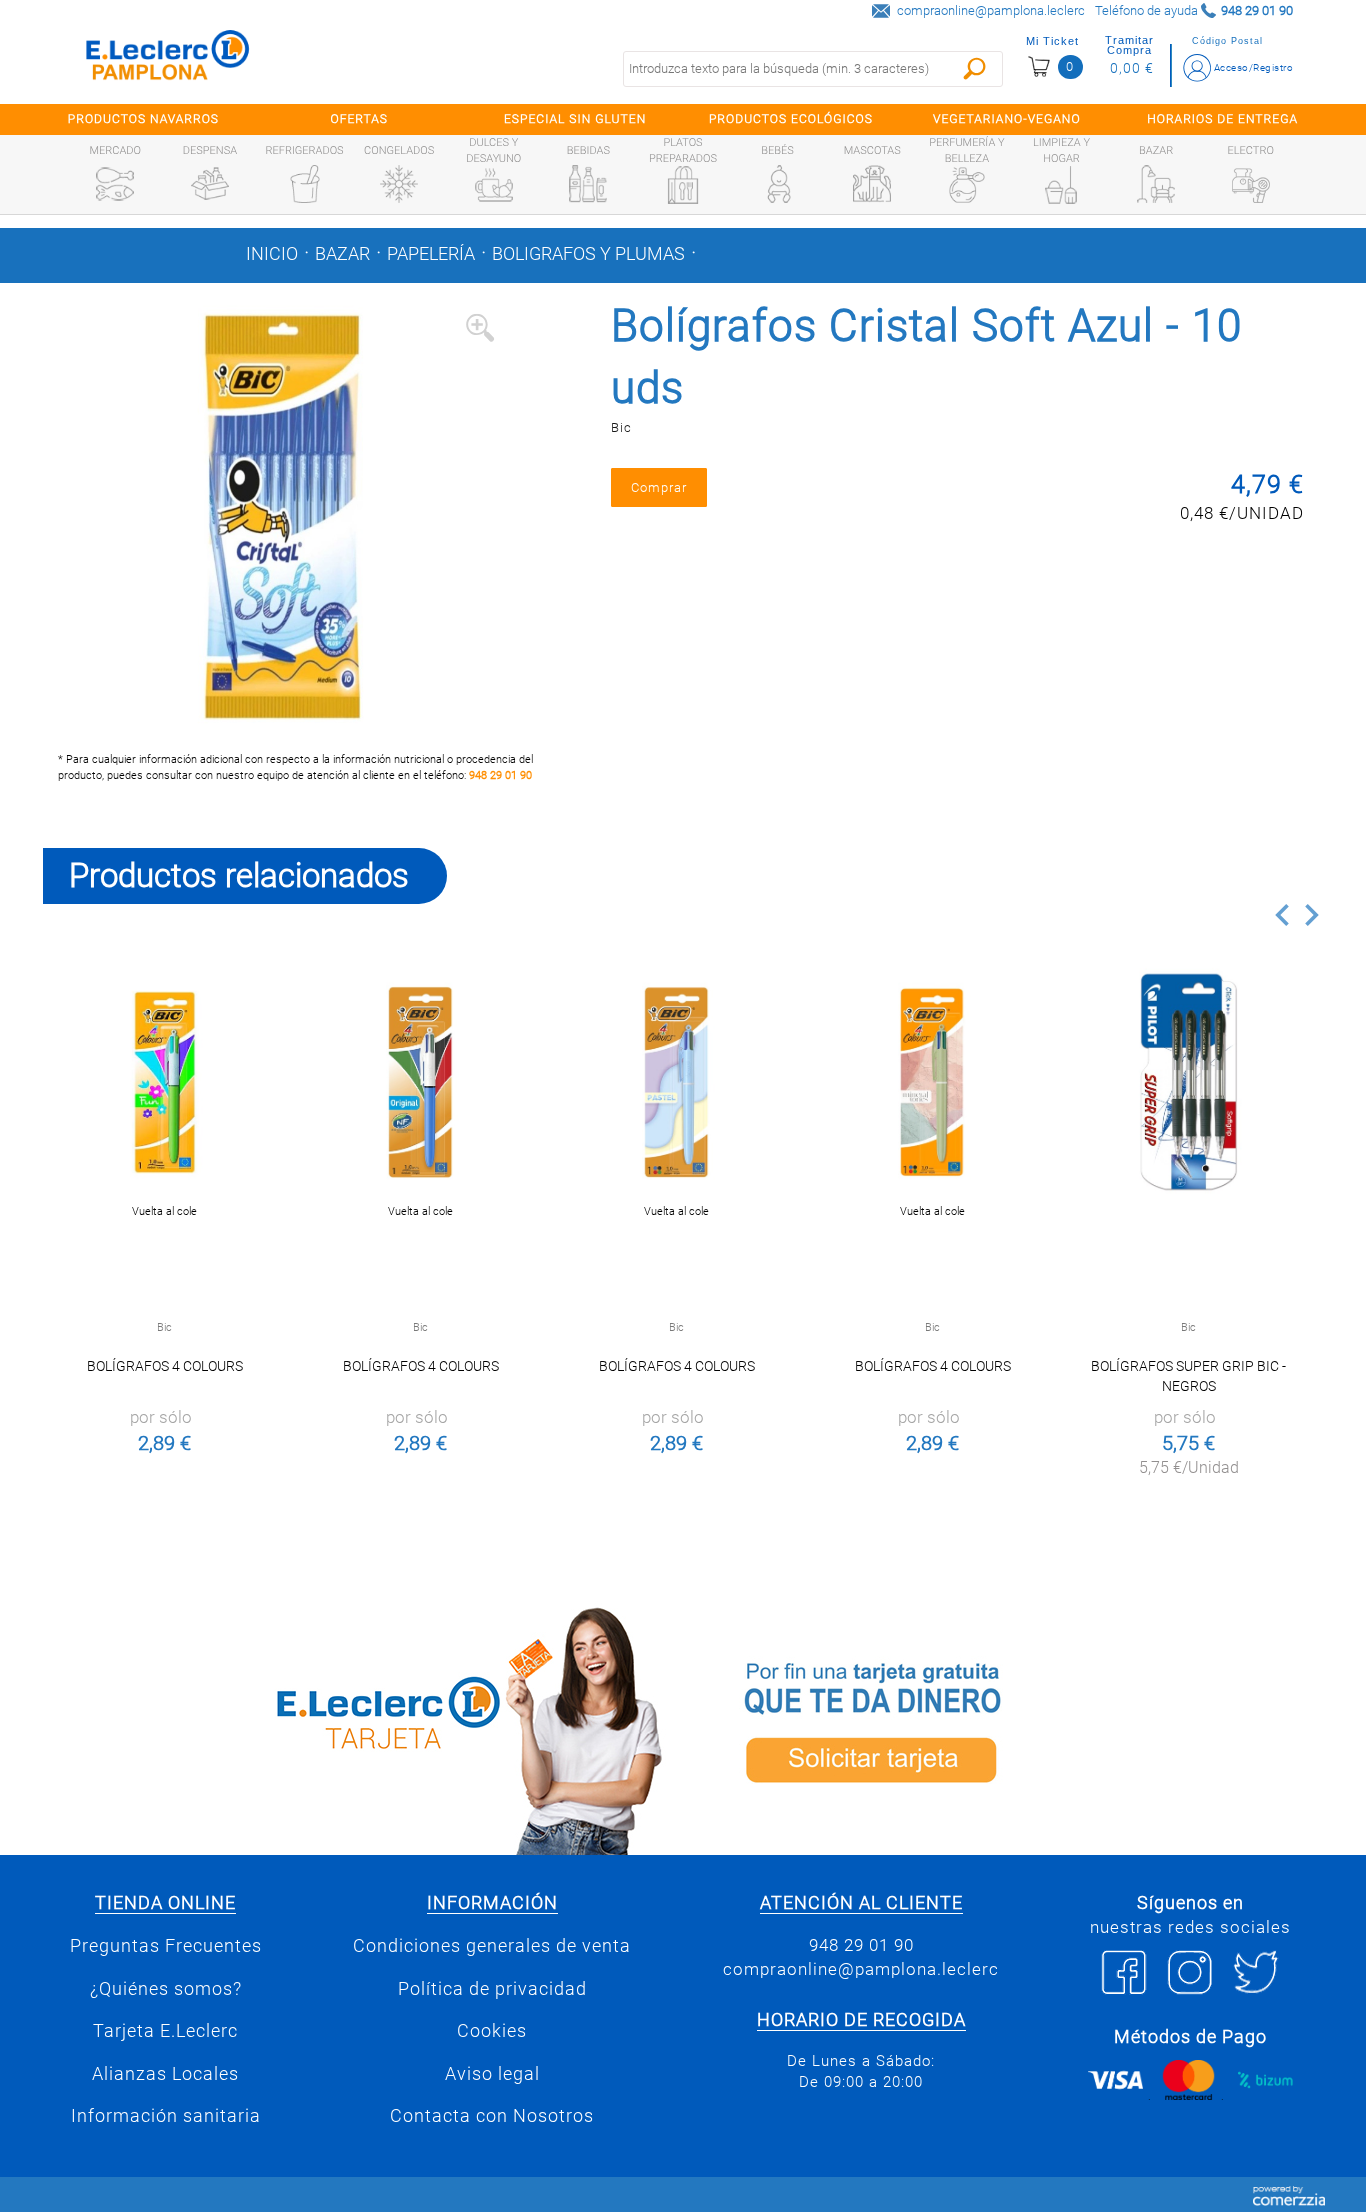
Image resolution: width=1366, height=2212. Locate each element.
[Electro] (1251, 184)
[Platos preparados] (683, 185)
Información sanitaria (166, 2116)
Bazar (342, 254)
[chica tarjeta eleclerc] (358, 1727)
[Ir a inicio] (168, 59)
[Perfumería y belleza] (967, 185)
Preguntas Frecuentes (166, 1946)
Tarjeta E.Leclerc (165, 2031)
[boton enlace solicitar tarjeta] (1008, 1727)
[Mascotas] (872, 184)
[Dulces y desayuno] (494, 185)
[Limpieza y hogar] (1061, 185)
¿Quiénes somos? (166, 1989)
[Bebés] (778, 184)
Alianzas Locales (165, 2074)
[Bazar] (1156, 184)
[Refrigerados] (305, 184)
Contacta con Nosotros (492, 2116)
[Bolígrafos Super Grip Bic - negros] (1188, 1082)
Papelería (431, 254)
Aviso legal (492, 2074)
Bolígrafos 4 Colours (165, 1366)
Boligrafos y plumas (588, 254)
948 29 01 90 (500, 775)
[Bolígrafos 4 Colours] (164, 1082)
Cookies (492, 2031)
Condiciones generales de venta (492, 1946)
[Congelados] (399, 184)
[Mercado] (115, 184)
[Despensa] (210, 184)
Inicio (272, 254)
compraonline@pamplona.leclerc (991, 10)
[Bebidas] (588, 184)
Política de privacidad (492, 1989)
